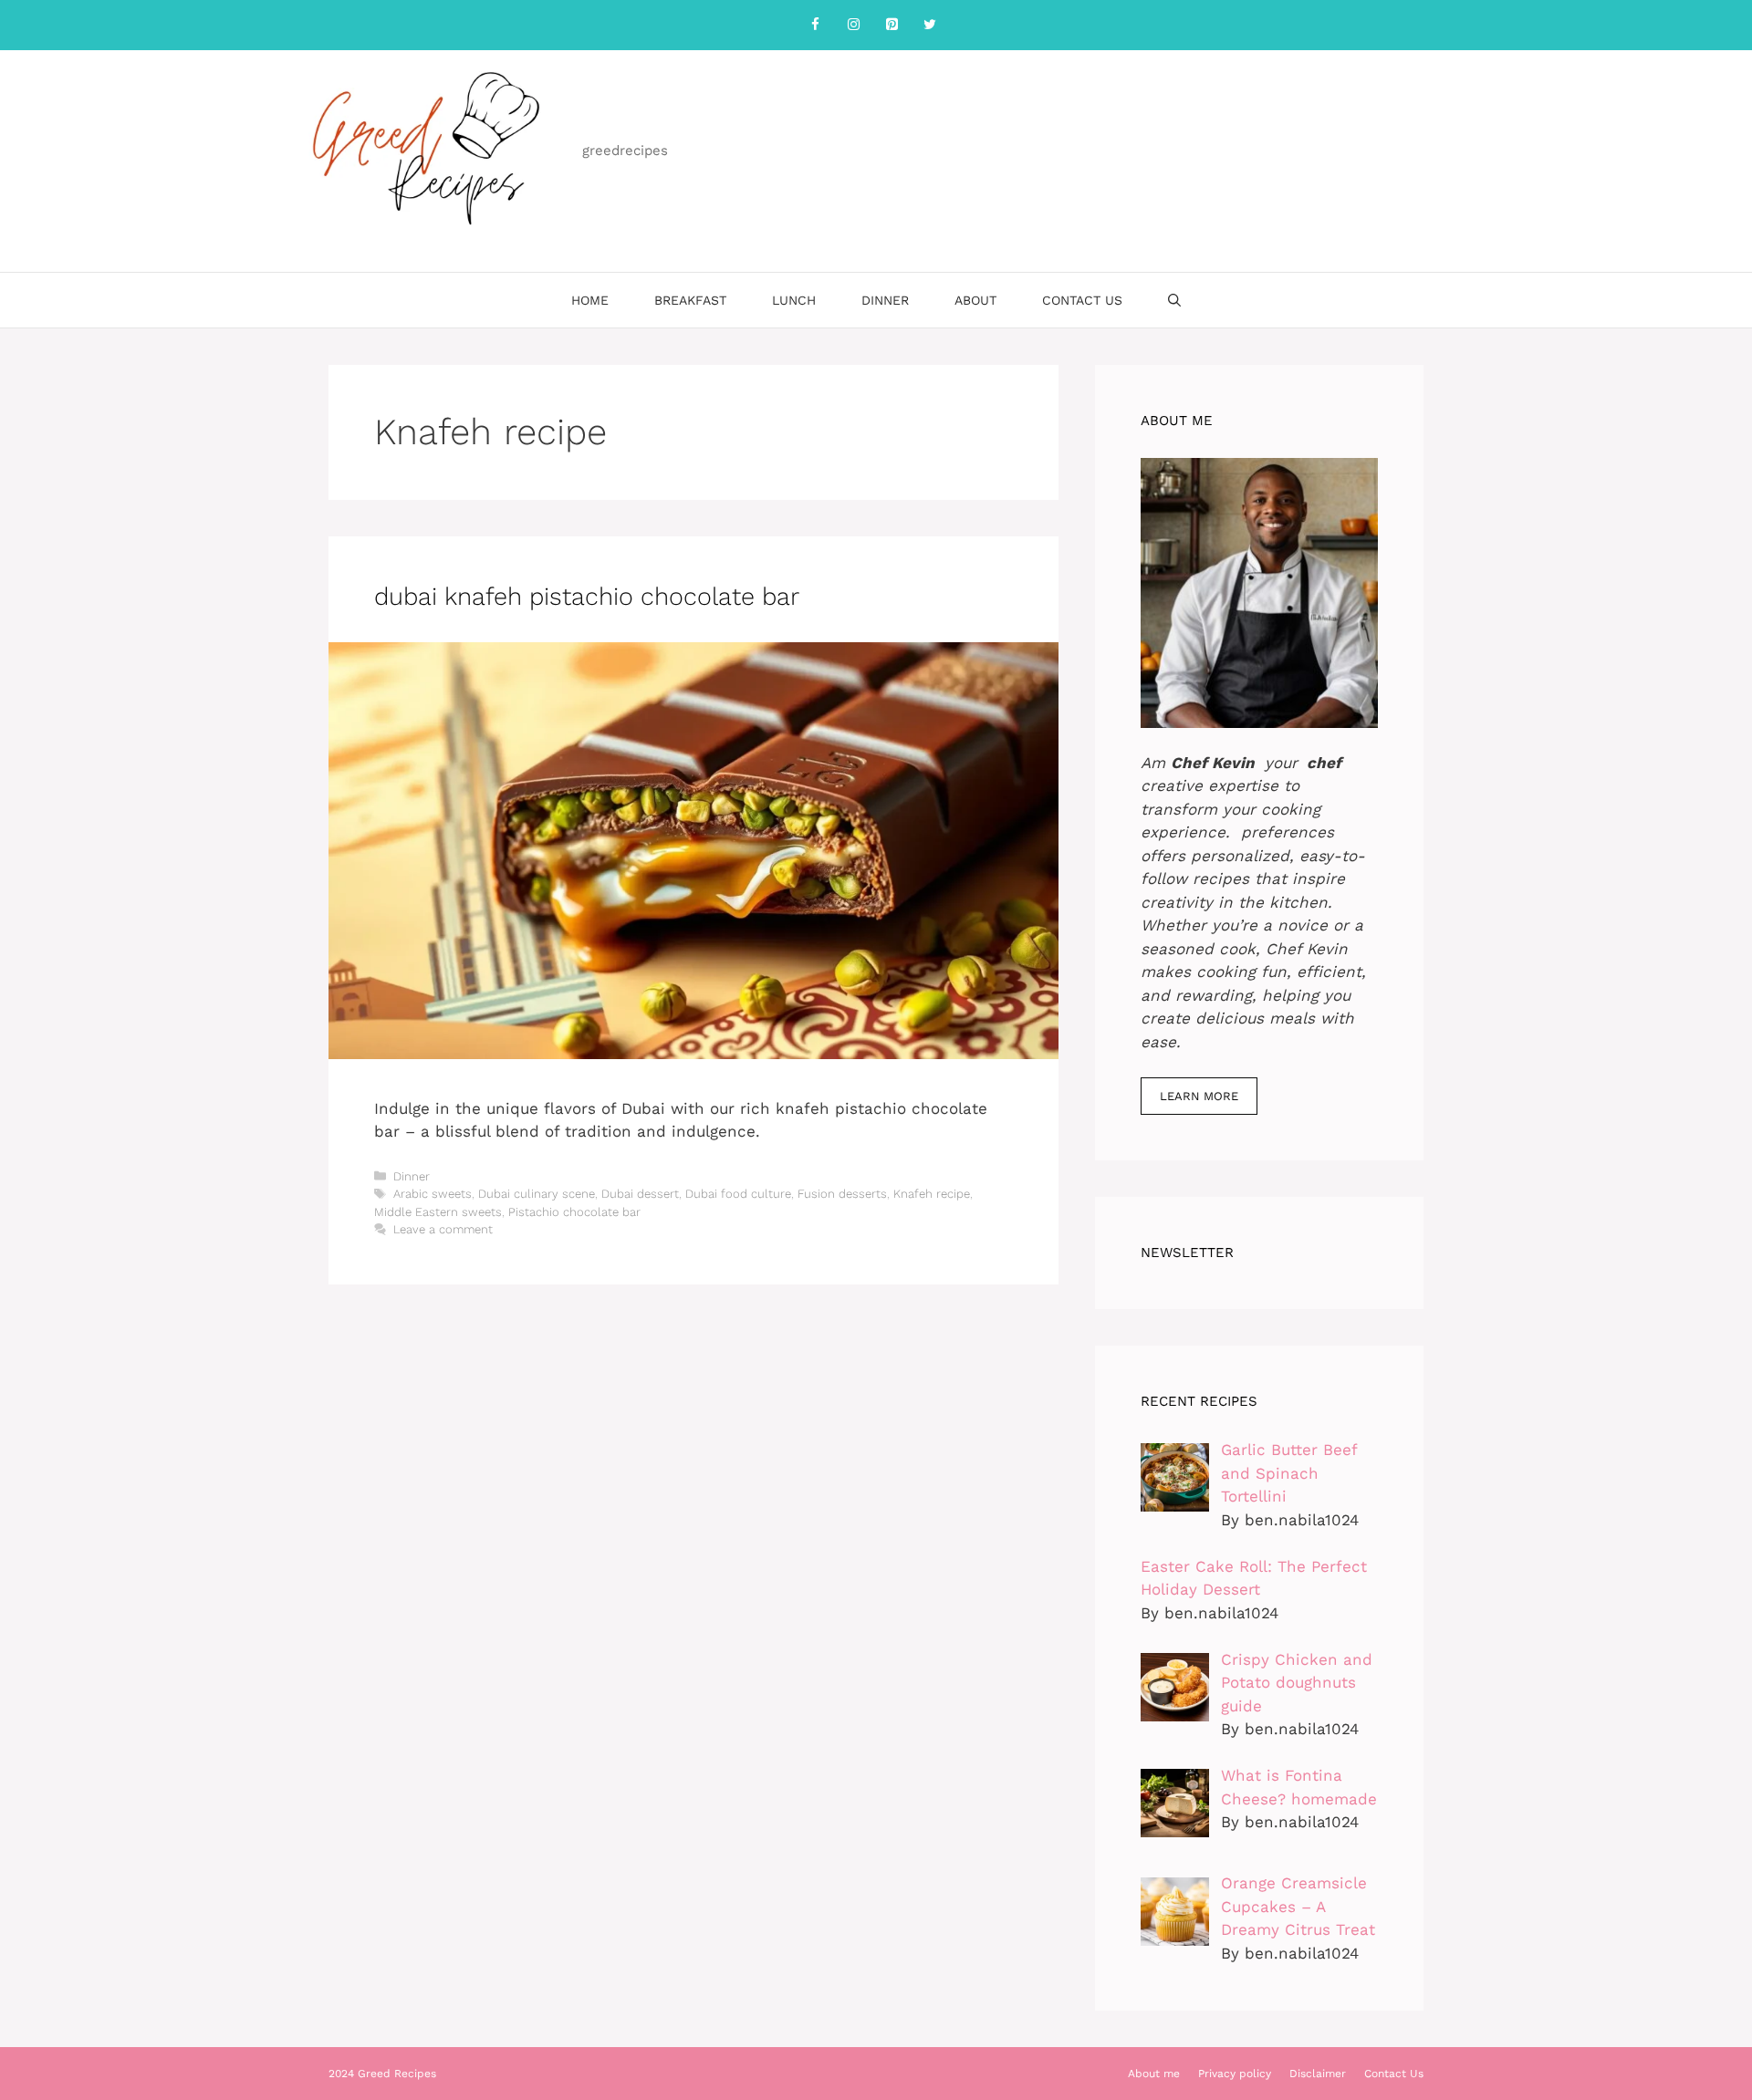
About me (1154, 2074)
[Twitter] (930, 25)
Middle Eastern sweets (438, 1212)
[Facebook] (815, 25)
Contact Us (1082, 300)
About (975, 300)
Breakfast (690, 300)
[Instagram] (853, 25)
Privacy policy (1235, 2074)
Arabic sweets (433, 1194)
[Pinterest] (892, 25)
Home (590, 300)
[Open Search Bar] (1174, 300)
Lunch (794, 300)
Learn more (1199, 1096)
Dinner (885, 300)
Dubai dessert (640, 1194)
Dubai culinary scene (537, 1194)
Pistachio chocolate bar (574, 1212)
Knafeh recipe (932, 1194)
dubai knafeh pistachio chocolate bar (587, 597)
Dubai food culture (738, 1194)
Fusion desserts (842, 1194)
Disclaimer (1318, 2074)
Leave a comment (443, 1229)
